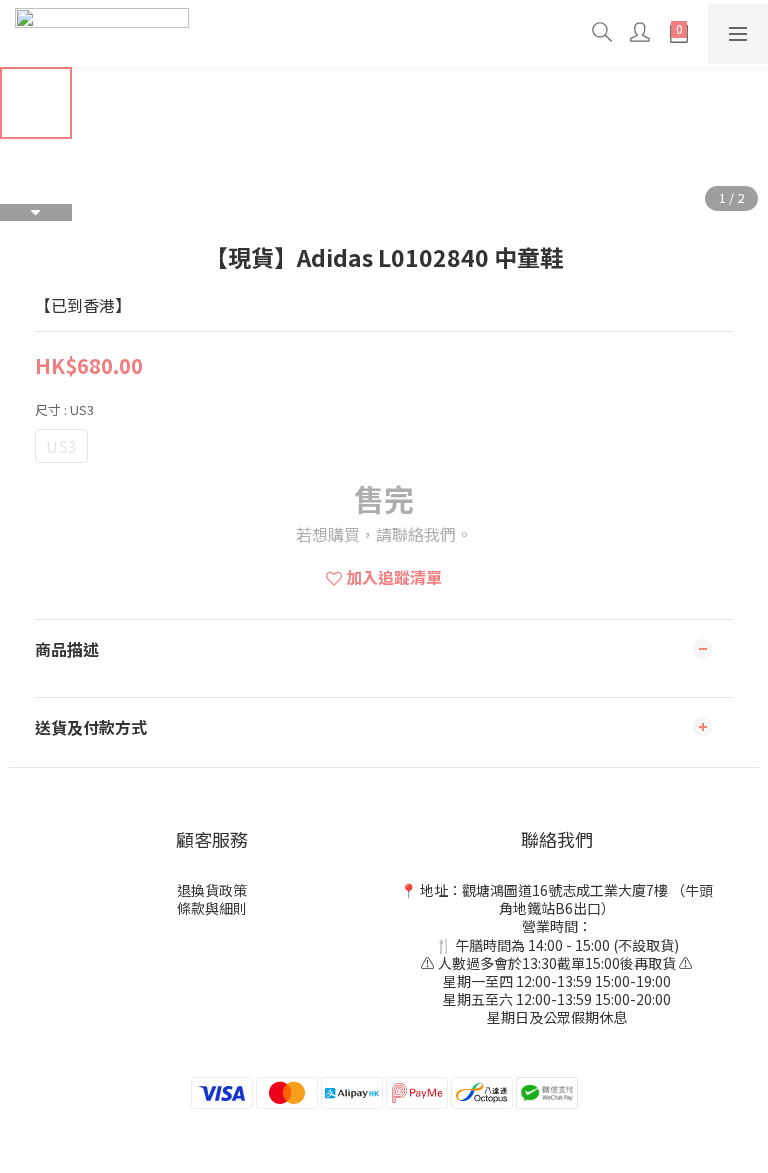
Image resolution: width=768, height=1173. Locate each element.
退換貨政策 (212, 890)
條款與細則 (212, 908)
